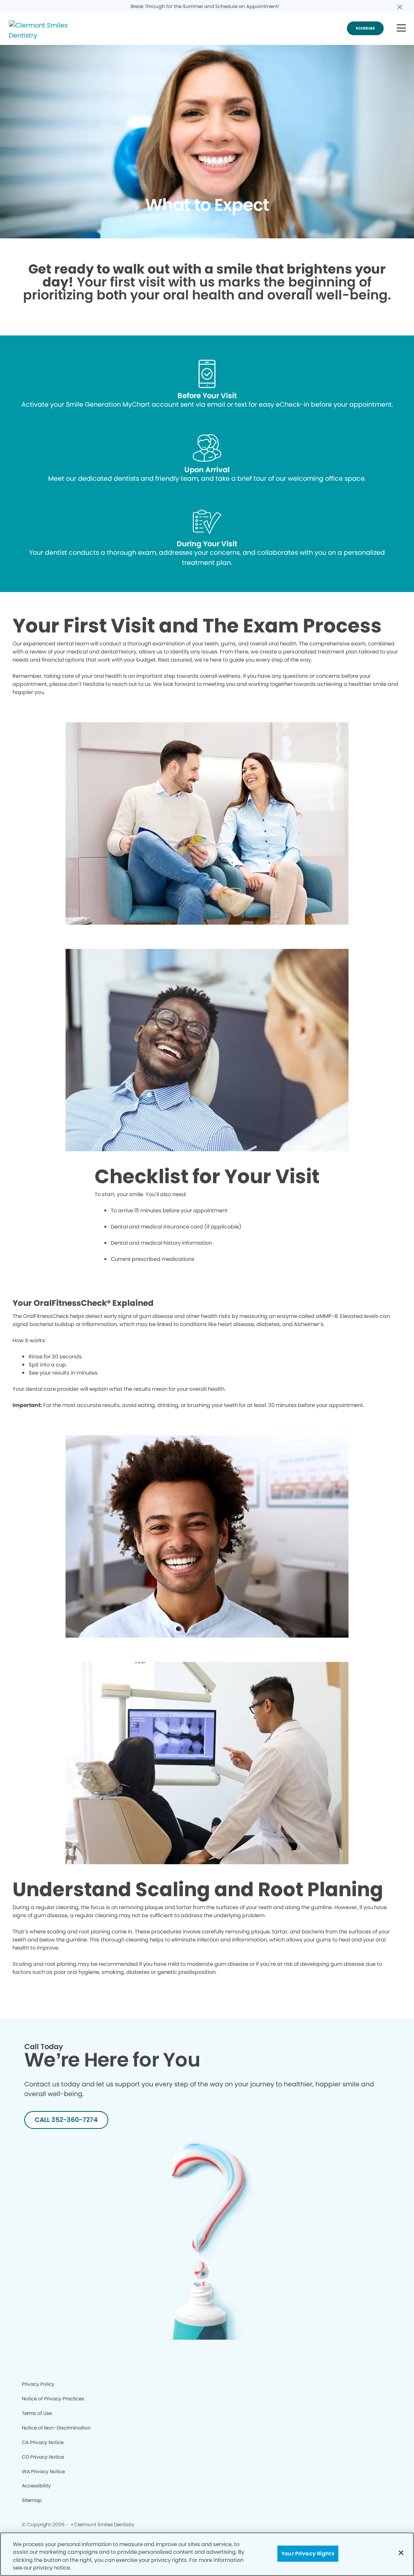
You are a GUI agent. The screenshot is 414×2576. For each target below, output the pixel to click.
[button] (401, 29)
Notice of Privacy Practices (53, 2399)
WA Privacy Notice (43, 2471)
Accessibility (36, 2486)
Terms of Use (37, 2413)
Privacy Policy (38, 2384)
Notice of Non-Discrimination (56, 2428)
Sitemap (32, 2500)
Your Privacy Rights (308, 2554)
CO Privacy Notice (43, 2457)
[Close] (401, 2553)
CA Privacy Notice (43, 2442)
